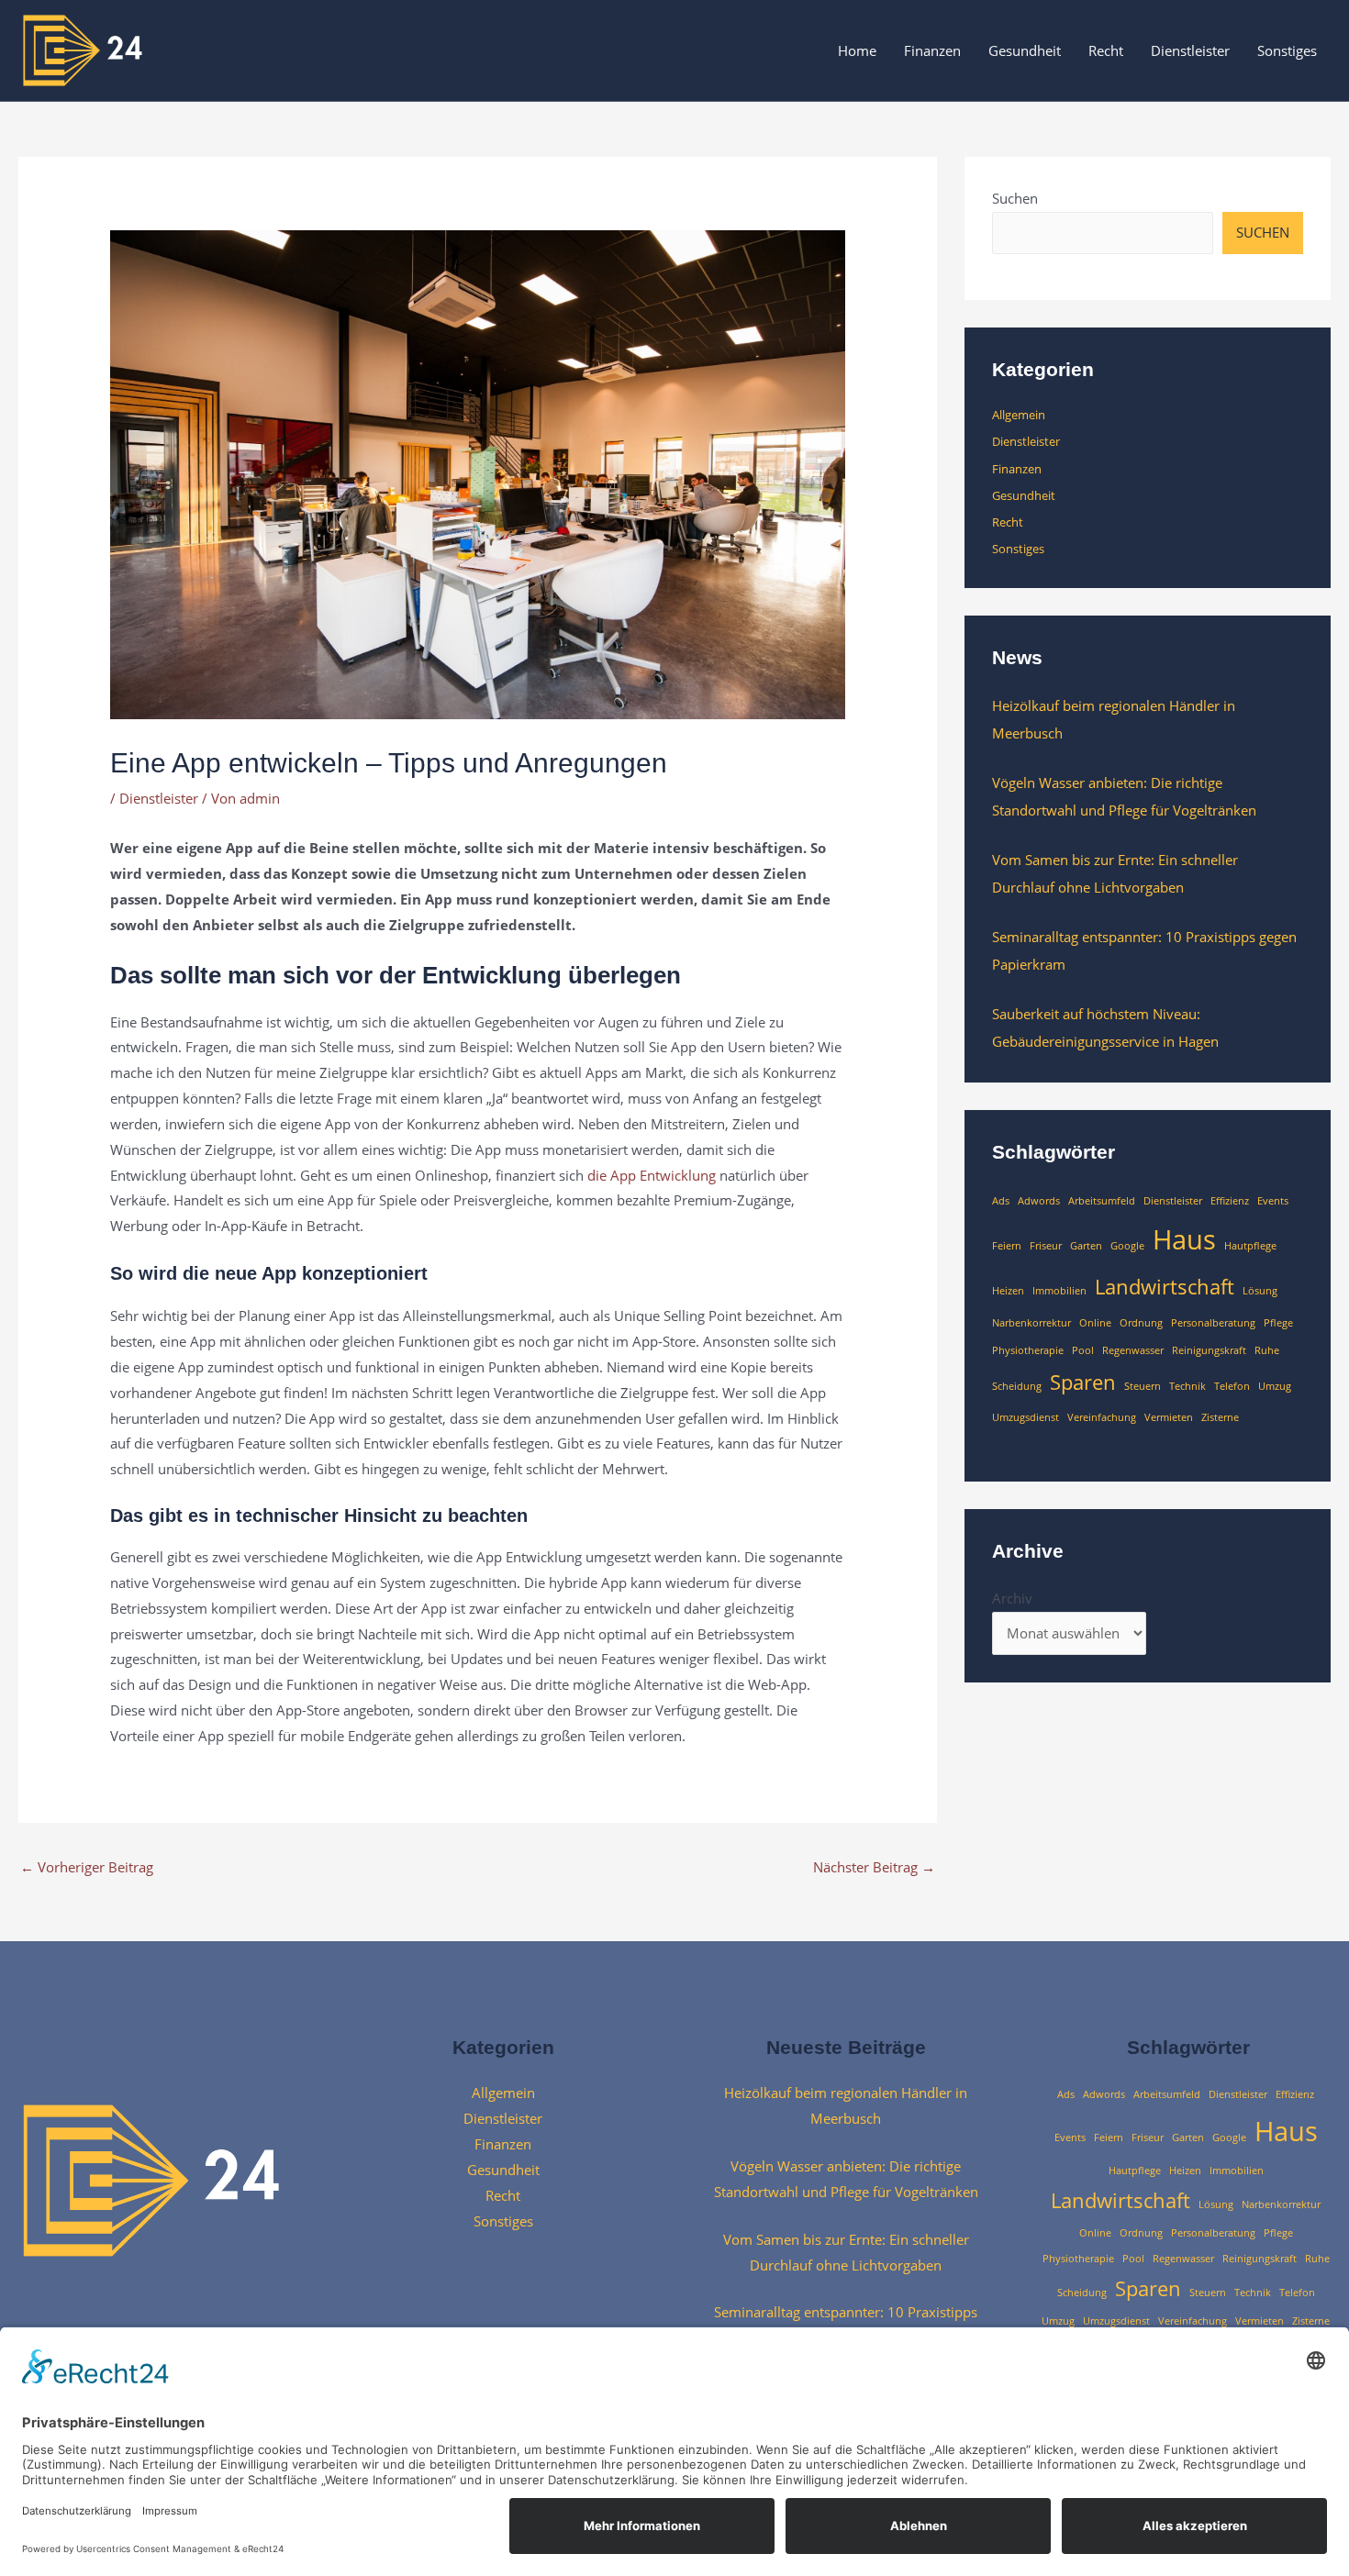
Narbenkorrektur (1031, 1323)
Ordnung (1141, 1323)
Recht (1106, 50)
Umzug (1275, 1386)
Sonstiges (1287, 50)
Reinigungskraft (1209, 1350)
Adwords (1039, 1201)
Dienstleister (1190, 50)
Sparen (1083, 1382)
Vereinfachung (1102, 1417)
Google (1127, 1246)
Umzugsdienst (1026, 1417)
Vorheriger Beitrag (87, 1867)
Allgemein (1019, 415)
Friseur (1046, 1246)
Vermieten (1169, 1417)
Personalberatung (1213, 1323)
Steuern (1143, 1386)
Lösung (1260, 1291)
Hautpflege (1250, 1246)
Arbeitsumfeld (1102, 1201)
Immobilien (1059, 1291)
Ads (1001, 1201)
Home (857, 50)
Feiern (1007, 1246)
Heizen (1008, 1291)
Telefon (1232, 1386)
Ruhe (1267, 1350)
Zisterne (1220, 1417)
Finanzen (932, 50)
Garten (1086, 1246)
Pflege (1278, 1323)
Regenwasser (1133, 1350)
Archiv (1012, 1598)
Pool (1083, 1350)
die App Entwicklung (652, 1175)
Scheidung (1017, 1386)
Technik (1187, 1386)
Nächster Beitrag (874, 1867)
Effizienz (1230, 1201)
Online (1095, 1323)
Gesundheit (1025, 50)
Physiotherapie (1028, 1350)
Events (1273, 1201)
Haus (1184, 1239)
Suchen (1015, 198)
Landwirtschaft (1165, 1287)
